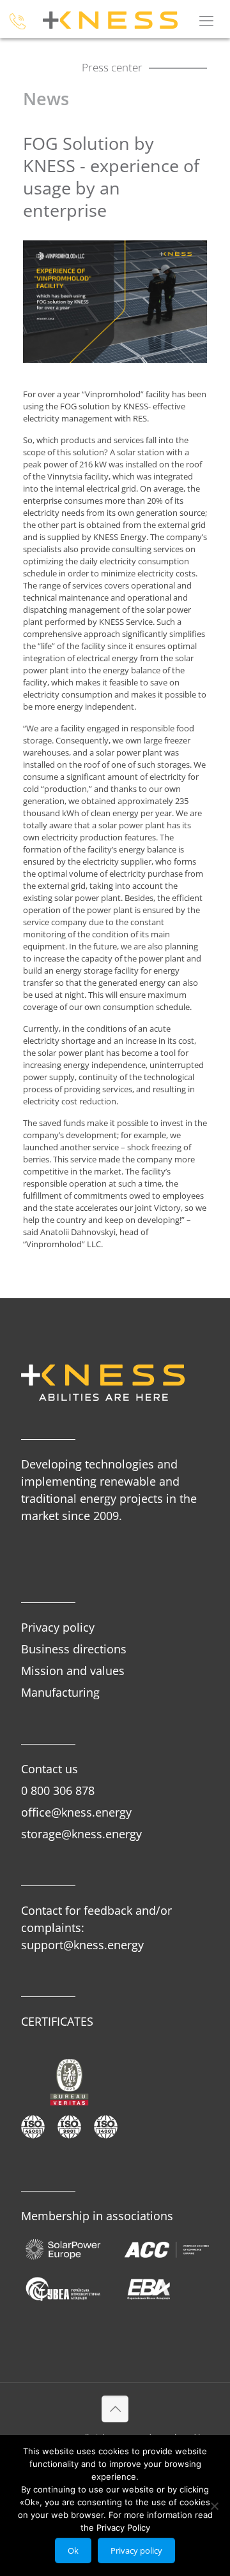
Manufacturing (60, 1692)
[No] (214, 2506)
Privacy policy (58, 1627)
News (46, 99)
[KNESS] (111, 19)
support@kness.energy (82, 1945)
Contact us (50, 1769)
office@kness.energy (76, 1812)
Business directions (74, 1649)
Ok (73, 2550)
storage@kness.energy (81, 1834)
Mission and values (73, 1671)
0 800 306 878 (58, 1790)
